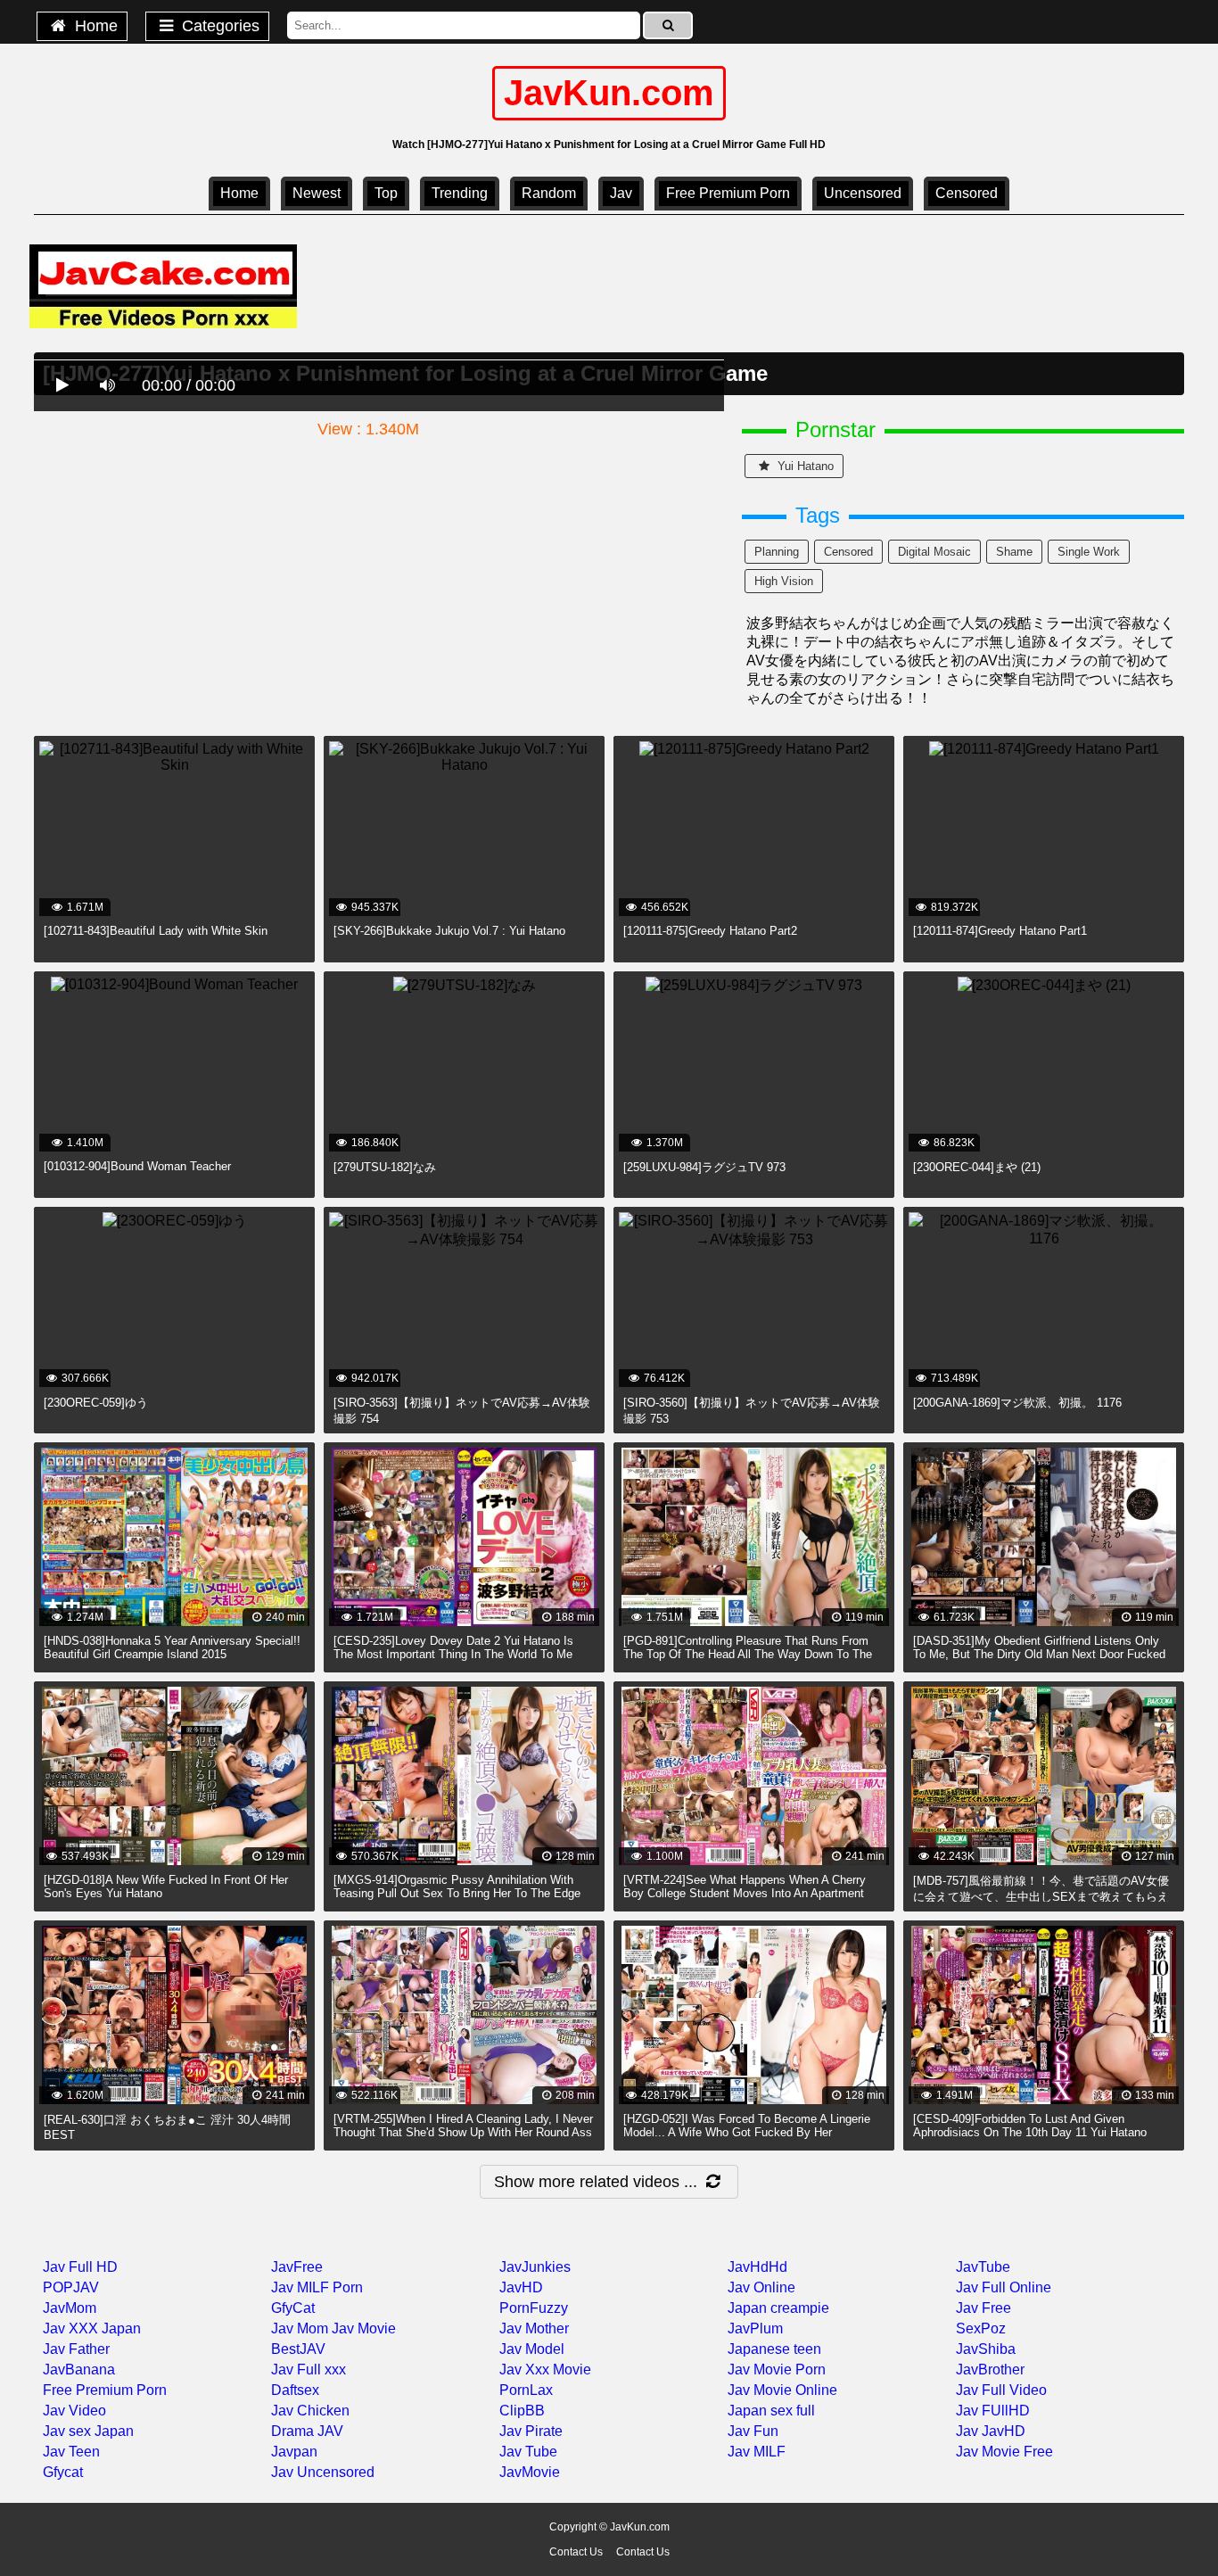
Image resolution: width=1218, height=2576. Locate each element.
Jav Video (74, 2411)
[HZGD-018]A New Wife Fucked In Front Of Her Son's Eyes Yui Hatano (166, 1887)
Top (386, 193)
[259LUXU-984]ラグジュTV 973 (704, 1167)
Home (94, 26)
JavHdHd (757, 2267)
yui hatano (804, 466)
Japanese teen (774, 2349)
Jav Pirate (531, 2431)
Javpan (294, 2452)
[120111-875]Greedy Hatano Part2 (710, 931)
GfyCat (293, 2308)
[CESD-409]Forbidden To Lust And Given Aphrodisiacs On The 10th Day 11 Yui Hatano (1030, 2126)
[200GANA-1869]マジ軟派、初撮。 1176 (1017, 1403)
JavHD (521, 2287)
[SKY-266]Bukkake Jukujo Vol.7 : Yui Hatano (449, 931)
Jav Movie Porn (777, 2370)
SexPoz (981, 2328)
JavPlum (755, 2328)
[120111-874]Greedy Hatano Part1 (1000, 931)
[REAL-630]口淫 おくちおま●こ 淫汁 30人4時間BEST (167, 2127)
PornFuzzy (534, 2308)
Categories (218, 26)
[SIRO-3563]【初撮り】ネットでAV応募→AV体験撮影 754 (462, 1411)
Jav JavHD (991, 2431)
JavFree (297, 2267)
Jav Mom (300, 2328)
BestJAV (298, 2349)
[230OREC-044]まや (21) (977, 1167)
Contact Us (576, 2552)
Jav (621, 193)
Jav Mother (534, 2328)
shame (1014, 552)
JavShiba (986, 2349)
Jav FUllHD (993, 2411)
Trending (460, 193)
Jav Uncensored (323, 2472)
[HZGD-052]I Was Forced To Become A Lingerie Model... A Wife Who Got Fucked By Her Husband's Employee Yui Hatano (747, 2132)
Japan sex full (771, 2411)
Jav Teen (71, 2452)
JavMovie (530, 2472)
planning (777, 552)
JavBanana (79, 2370)
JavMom (70, 2308)
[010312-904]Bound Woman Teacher (137, 1166)
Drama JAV (307, 2431)
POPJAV (71, 2287)
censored (967, 193)
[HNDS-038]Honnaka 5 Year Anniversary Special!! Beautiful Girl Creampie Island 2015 (172, 1647)
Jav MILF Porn (317, 2287)
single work (1089, 552)
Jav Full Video (1001, 2390)
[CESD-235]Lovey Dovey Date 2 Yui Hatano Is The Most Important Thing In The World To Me (453, 1647)
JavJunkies (535, 2267)
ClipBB (522, 2411)
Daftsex (295, 2390)
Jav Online (761, 2287)
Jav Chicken (310, 2411)
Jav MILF (757, 2452)
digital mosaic (934, 552)
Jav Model (532, 2349)
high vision (784, 581)
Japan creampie (778, 2308)
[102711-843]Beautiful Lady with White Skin (156, 931)
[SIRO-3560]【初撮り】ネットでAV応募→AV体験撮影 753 (752, 1411)
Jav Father (76, 2349)
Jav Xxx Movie (545, 2370)
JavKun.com (609, 93)
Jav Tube (528, 2452)
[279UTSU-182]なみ (385, 1167)
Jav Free (983, 2308)
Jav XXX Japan (92, 2328)
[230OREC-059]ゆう (96, 1403)
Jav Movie (364, 2328)
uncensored (863, 193)
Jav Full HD (80, 2267)
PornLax (526, 2390)
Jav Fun (753, 2431)
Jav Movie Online (782, 2390)
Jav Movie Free (1004, 2452)
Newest (317, 193)
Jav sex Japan (88, 2431)
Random (549, 193)
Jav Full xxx (309, 2370)
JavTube (983, 2267)
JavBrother (990, 2370)
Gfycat (63, 2472)
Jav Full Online (1004, 2287)
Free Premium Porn (728, 193)
